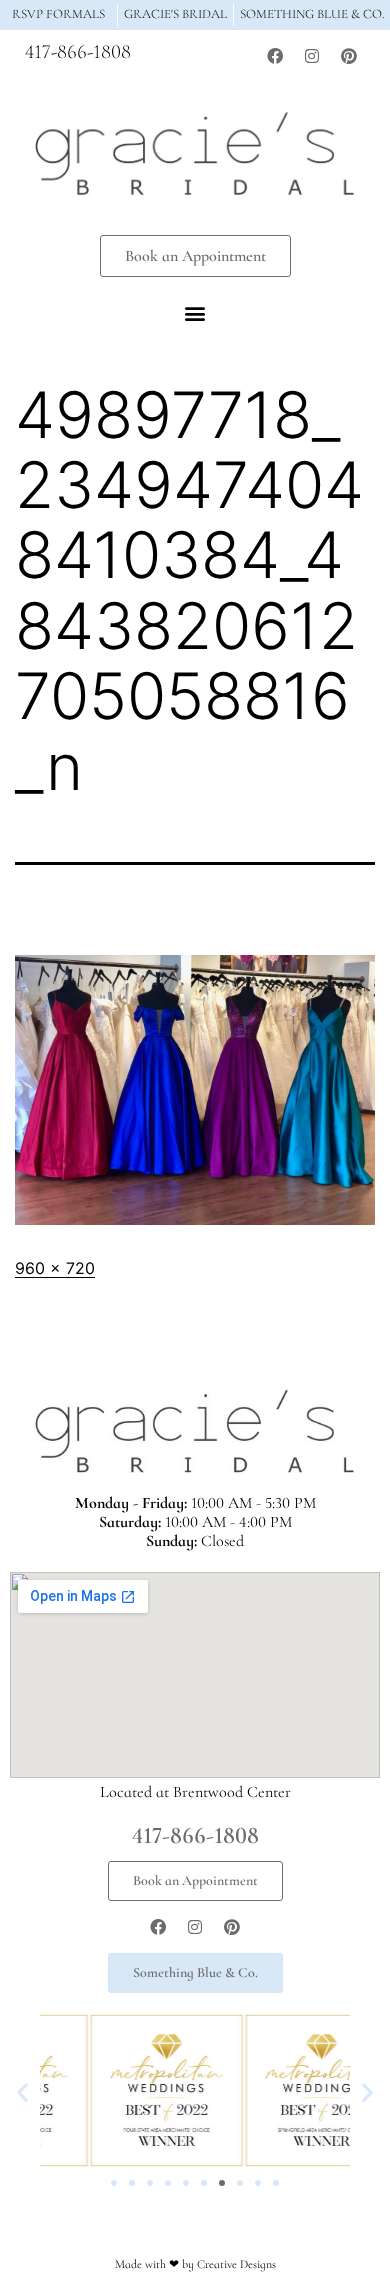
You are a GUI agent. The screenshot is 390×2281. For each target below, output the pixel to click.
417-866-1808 (78, 52)
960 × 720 (55, 1268)
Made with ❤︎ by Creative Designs (195, 2264)
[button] (195, 313)
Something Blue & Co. (312, 14)
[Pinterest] (349, 56)
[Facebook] (275, 56)
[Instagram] (312, 56)
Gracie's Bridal (175, 14)
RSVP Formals (58, 14)
